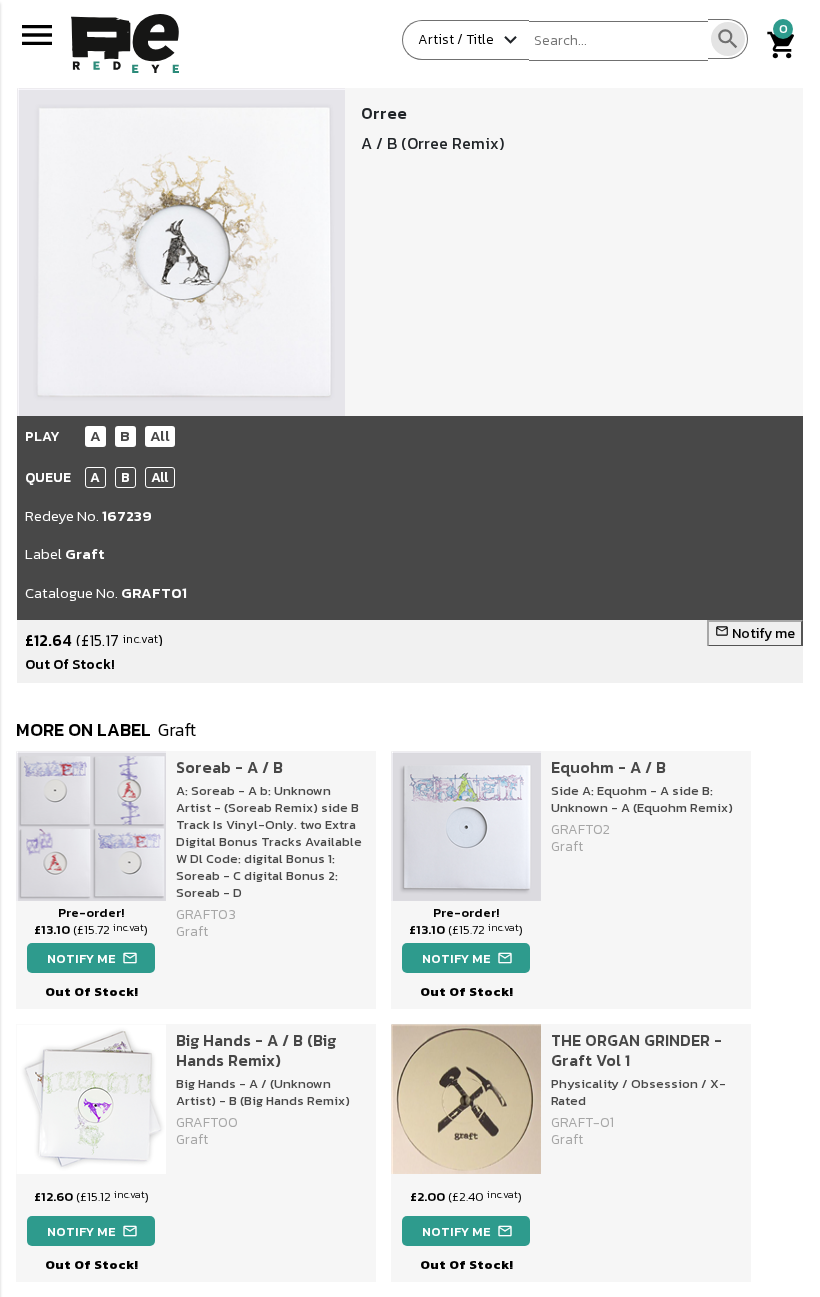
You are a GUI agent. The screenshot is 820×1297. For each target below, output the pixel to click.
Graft (84, 553)
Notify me (755, 633)
